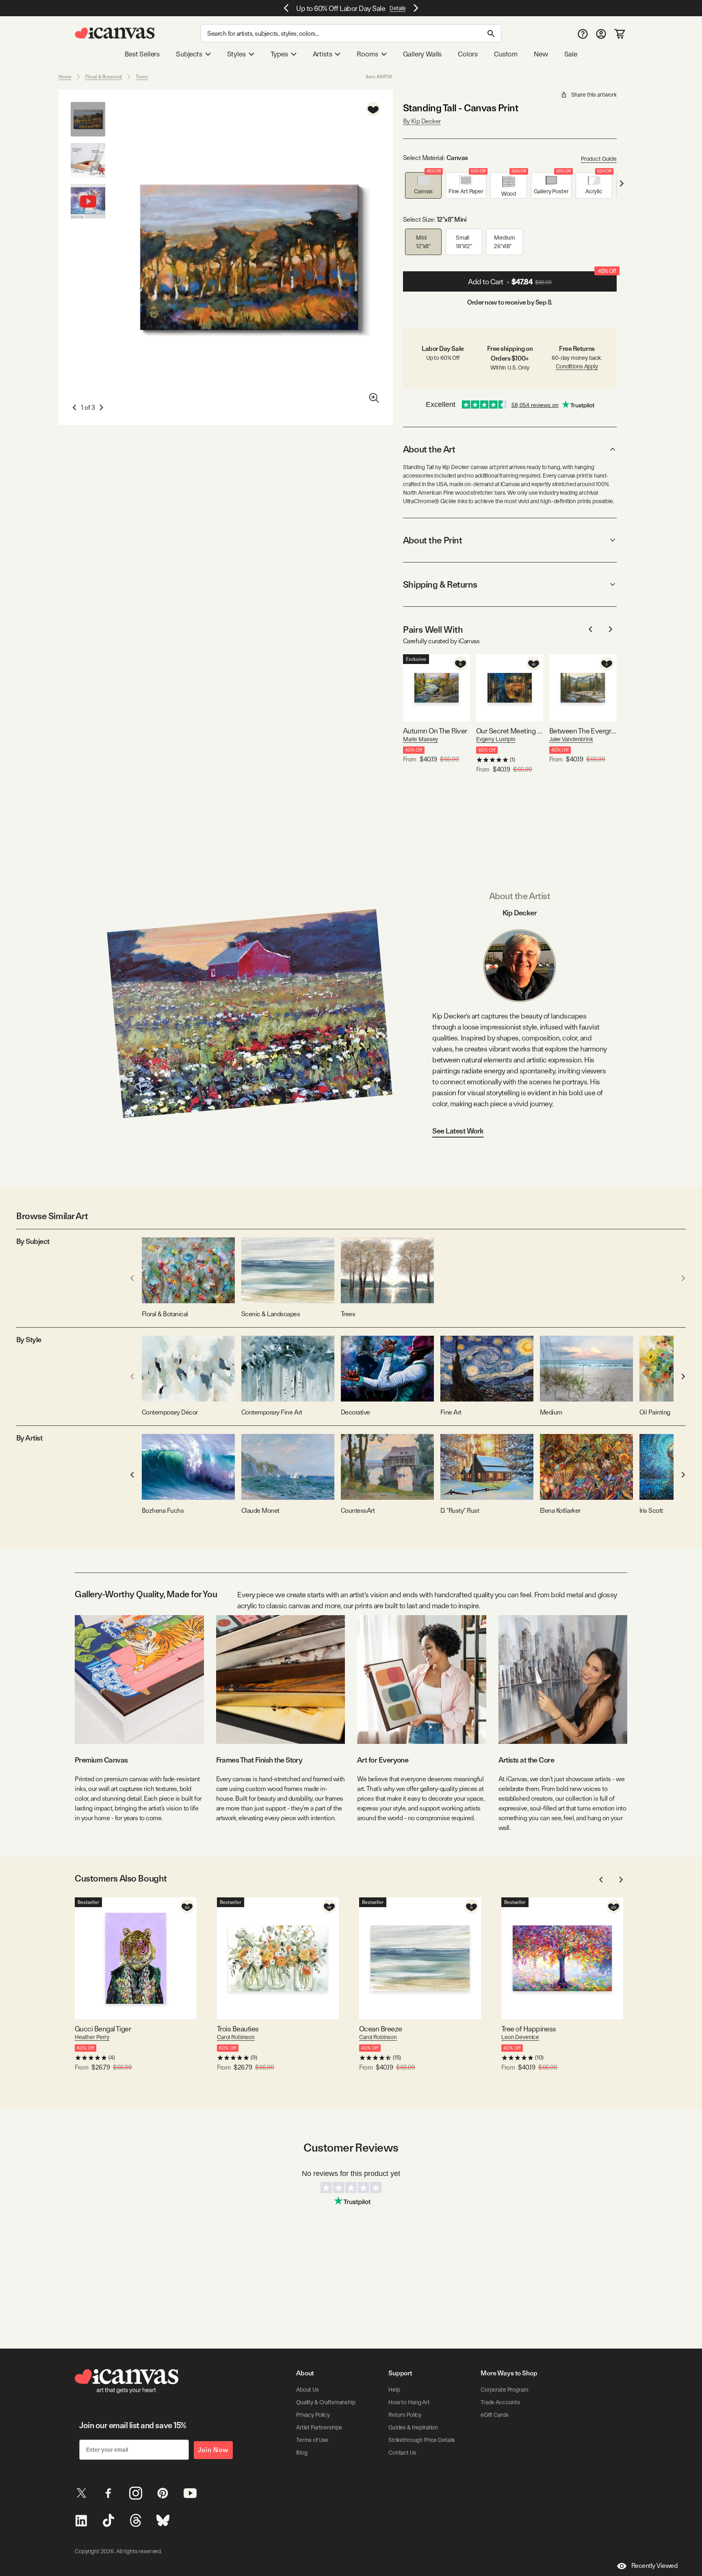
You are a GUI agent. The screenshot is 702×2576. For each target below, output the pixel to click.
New (541, 54)
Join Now (213, 2450)
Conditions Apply (577, 366)
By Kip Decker (422, 121)
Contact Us (402, 2453)
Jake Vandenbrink (571, 739)
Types (279, 54)
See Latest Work (458, 1131)
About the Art (429, 449)
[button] (423, 185)
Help (394, 2390)
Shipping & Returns (440, 584)
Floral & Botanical (104, 77)
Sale (571, 54)
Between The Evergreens (583, 731)
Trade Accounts (500, 2402)
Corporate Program (505, 2390)
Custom (506, 54)
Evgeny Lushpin (496, 739)
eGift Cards (494, 2415)
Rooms (367, 54)
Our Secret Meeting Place (510, 731)
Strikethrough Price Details (422, 2440)
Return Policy (405, 2415)
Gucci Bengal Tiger (103, 2029)
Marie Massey (420, 739)
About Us (308, 2390)
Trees (142, 77)
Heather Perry (92, 2037)
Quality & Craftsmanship (326, 2402)
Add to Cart (542, 279)
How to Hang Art (409, 2402)
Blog (302, 2453)
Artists (323, 54)
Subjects (189, 54)
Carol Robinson (236, 2037)
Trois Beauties (238, 2029)
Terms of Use (312, 2440)
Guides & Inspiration (413, 2427)
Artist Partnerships (319, 2427)
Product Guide (599, 159)
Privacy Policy (313, 2415)
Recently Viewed (654, 2566)
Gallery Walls (422, 54)
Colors (468, 54)
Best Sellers (142, 54)
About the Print (432, 540)
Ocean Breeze (381, 2029)
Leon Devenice (520, 2037)
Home (65, 77)
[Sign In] (601, 34)
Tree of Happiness (529, 2029)
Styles (236, 54)
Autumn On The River (435, 731)
